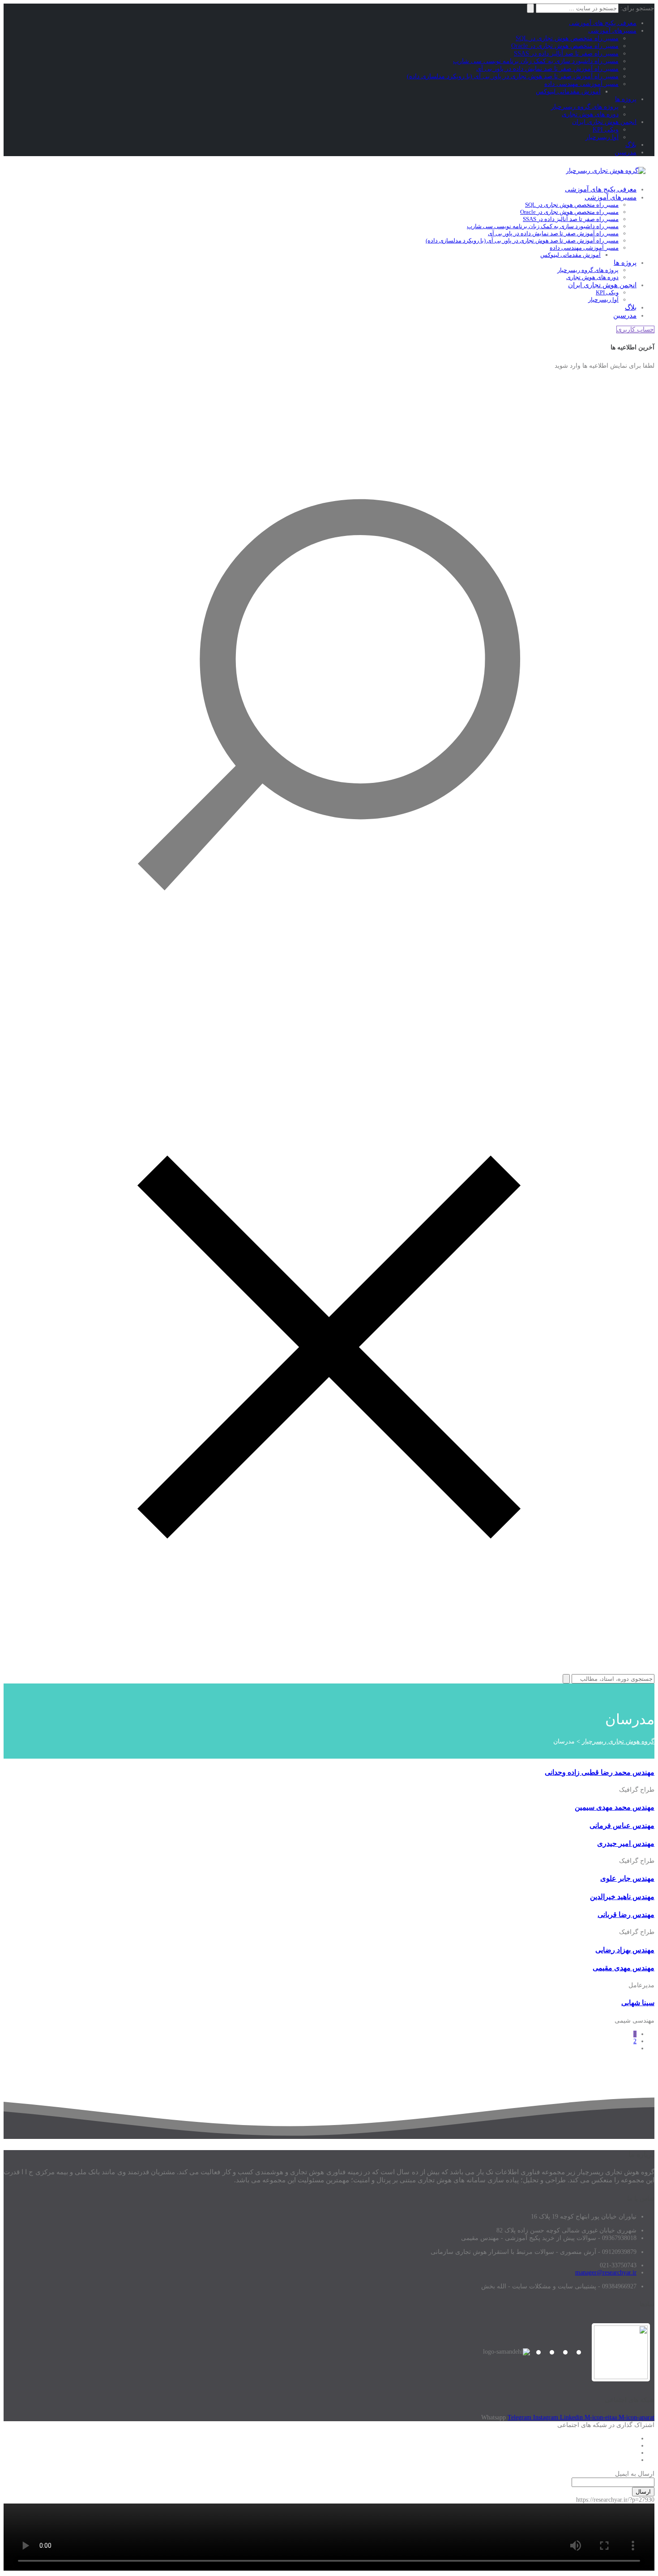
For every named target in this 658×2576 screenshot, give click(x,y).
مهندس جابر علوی (627, 1878)
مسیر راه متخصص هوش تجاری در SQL (567, 38)
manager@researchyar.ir (606, 2272)
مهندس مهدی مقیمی (624, 1968)
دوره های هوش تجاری (590, 114)
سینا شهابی (638, 2003)
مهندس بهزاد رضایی (625, 1950)
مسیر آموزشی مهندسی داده (581, 84)
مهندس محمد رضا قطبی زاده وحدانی (600, 1772)
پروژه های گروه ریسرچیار (585, 107)
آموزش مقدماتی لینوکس (568, 91)
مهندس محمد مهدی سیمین (615, 1807)
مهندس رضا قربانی (626, 1915)
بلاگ (631, 145)
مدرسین (626, 152)
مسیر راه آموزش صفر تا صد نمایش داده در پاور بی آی (547, 69)
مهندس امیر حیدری (626, 1843)
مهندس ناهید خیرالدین (622, 1897)
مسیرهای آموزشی (612, 31)
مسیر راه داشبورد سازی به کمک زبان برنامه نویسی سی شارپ (536, 61)
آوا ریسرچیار (602, 137)
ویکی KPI (606, 130)
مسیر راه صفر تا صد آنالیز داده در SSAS (566, 53)
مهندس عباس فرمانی (622, 1826)
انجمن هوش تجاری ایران (604, 122)
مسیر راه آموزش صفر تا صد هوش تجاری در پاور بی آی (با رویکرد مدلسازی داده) (513, 76)
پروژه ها (626, 99)
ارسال (643, 2492)
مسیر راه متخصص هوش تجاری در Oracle (565, 46)
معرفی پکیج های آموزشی (603, 23)
